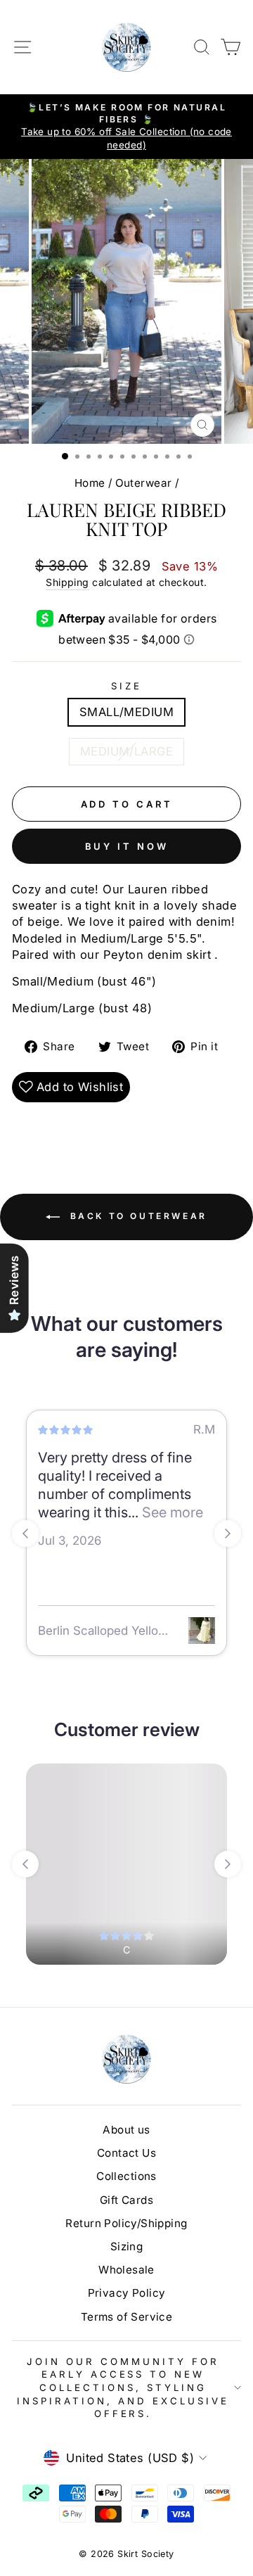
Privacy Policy (127, 2293)
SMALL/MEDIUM (126, 712)
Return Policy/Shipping (126, 2223)
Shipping (67, 582)
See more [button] (171, 1512)
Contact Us (126, 2153)
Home (90, 483)
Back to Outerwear (136, 1216)
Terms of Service (127, 2317)
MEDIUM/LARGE (126, 751)
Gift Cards (126, 2200)
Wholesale (126, 2270)
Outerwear (144, 483)
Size (126, 686)
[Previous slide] (25, 1534)
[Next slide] (228, 1534)
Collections (126, 2176)
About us (126, 2130)
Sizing (126, 2246)
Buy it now (127, 846)
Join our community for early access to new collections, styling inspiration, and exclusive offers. (123, 2387)
